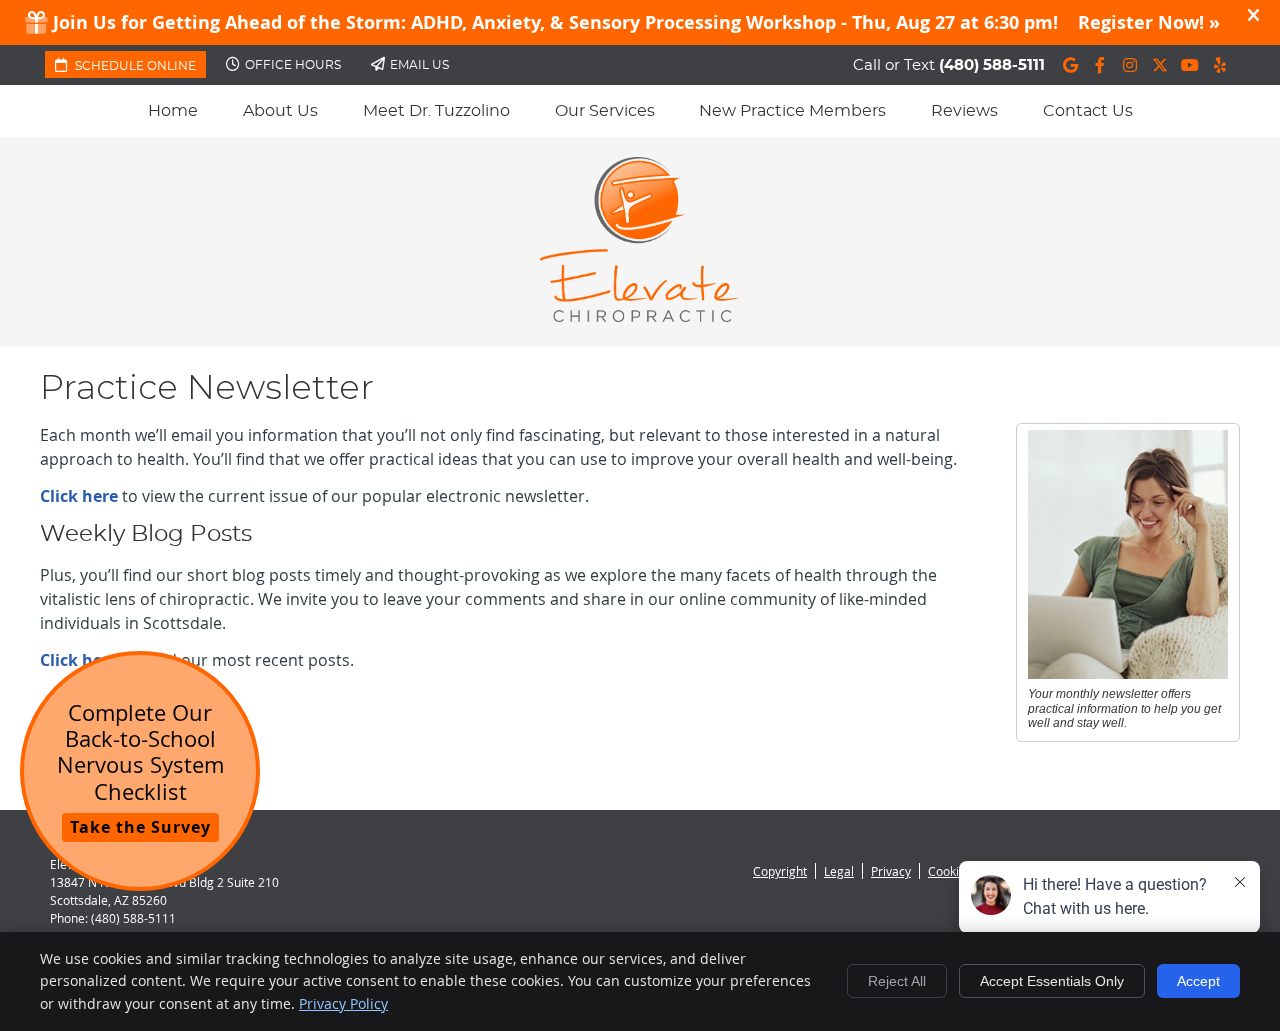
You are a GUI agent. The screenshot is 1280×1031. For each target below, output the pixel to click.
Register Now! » (1149, 22)
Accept (1198, 981)
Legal (839, 871)
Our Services (605, 111)
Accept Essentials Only (1052, 981)
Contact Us (1088, 111)
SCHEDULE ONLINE (134, 66)
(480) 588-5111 (992, 65)
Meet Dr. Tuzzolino (436, 111)
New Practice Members (792, 111)
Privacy (891, 871)
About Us (280, 111)
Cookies (950, 871)
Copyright (780, 871)
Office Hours (293, 65)
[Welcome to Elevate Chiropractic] (640, 316)
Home (173, 111)
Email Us (419, 65)
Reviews (964, 111)
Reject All (897, 981)
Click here (79, 496)
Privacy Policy (343, 1003)
